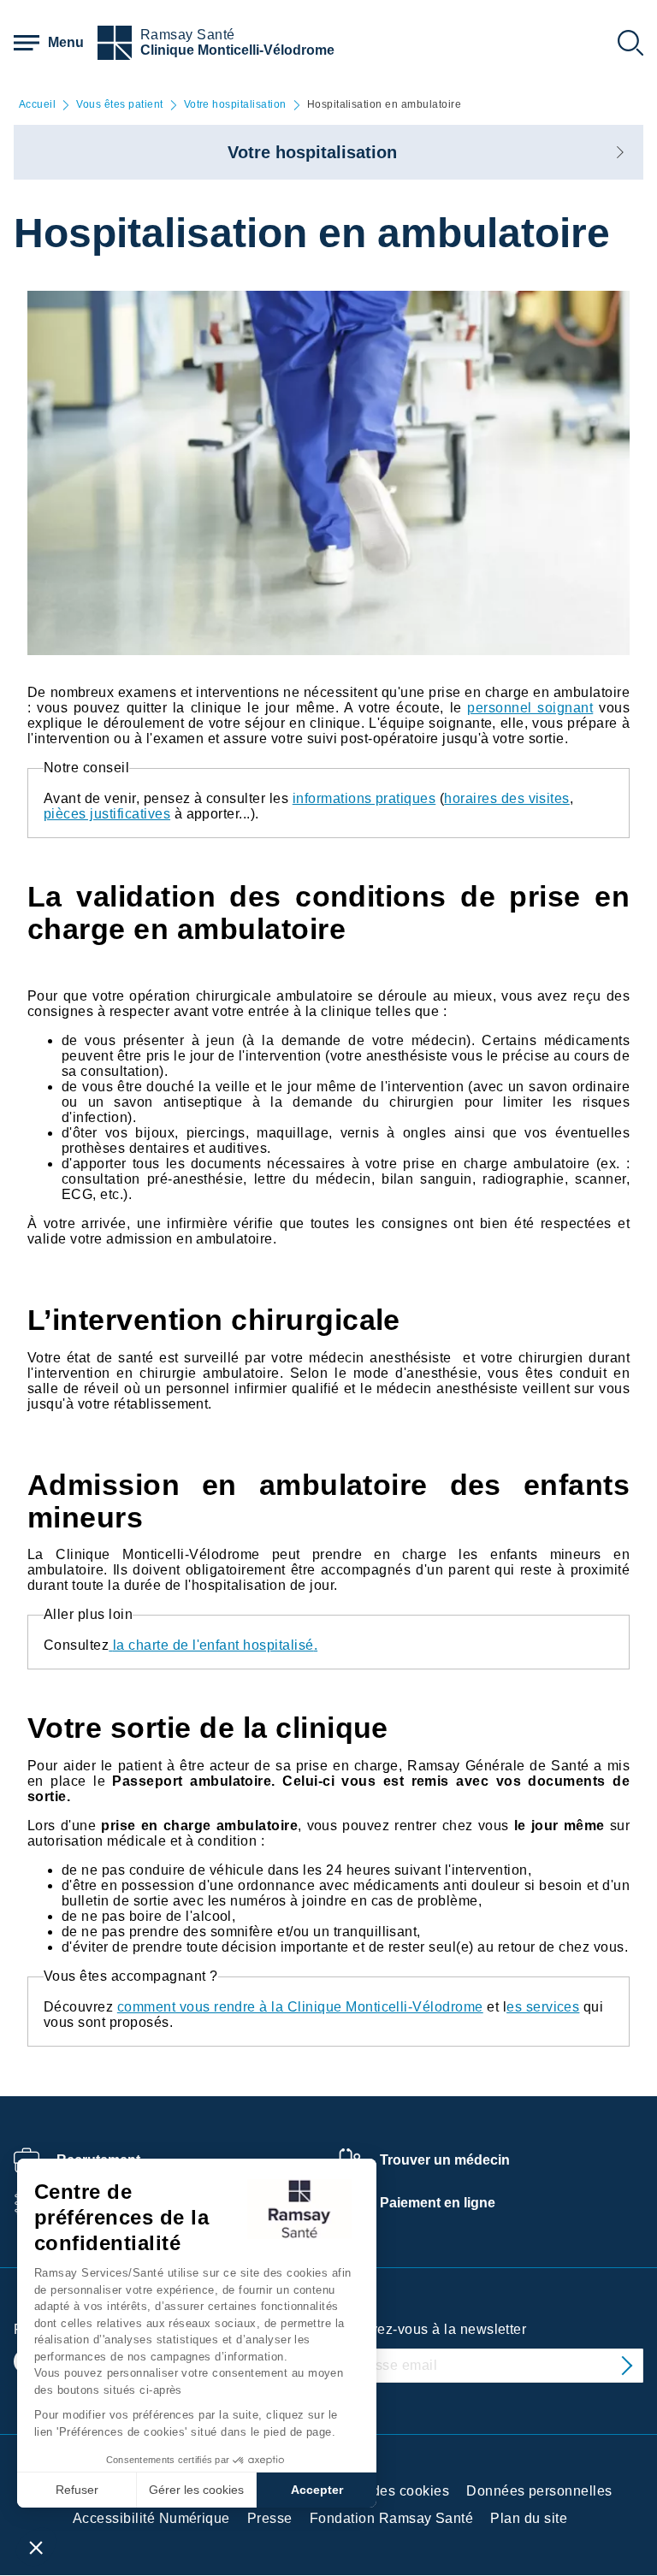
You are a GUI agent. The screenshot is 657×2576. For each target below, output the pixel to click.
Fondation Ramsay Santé (392, 2518)
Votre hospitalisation (235, 105)
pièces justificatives (107, 814)
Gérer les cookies (196, 2490)
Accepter (317, 2490)
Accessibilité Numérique (151, 2518)
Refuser (77, 2490)
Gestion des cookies (384, 2491)
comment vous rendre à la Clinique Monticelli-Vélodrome (300, 2007)
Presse (270, 2518)
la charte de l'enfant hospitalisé (213, 1645)
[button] (36, 2547)
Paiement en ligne (438, 2203)
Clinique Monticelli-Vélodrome (237, 50)
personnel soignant (530, 708)
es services (543, 2007)
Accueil (37, 105)
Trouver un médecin (445, 2160)
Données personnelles (539, 2491)
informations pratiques (364, 798)
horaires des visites (507, 798)
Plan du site (529, 2518)
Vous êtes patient (119, 105)
